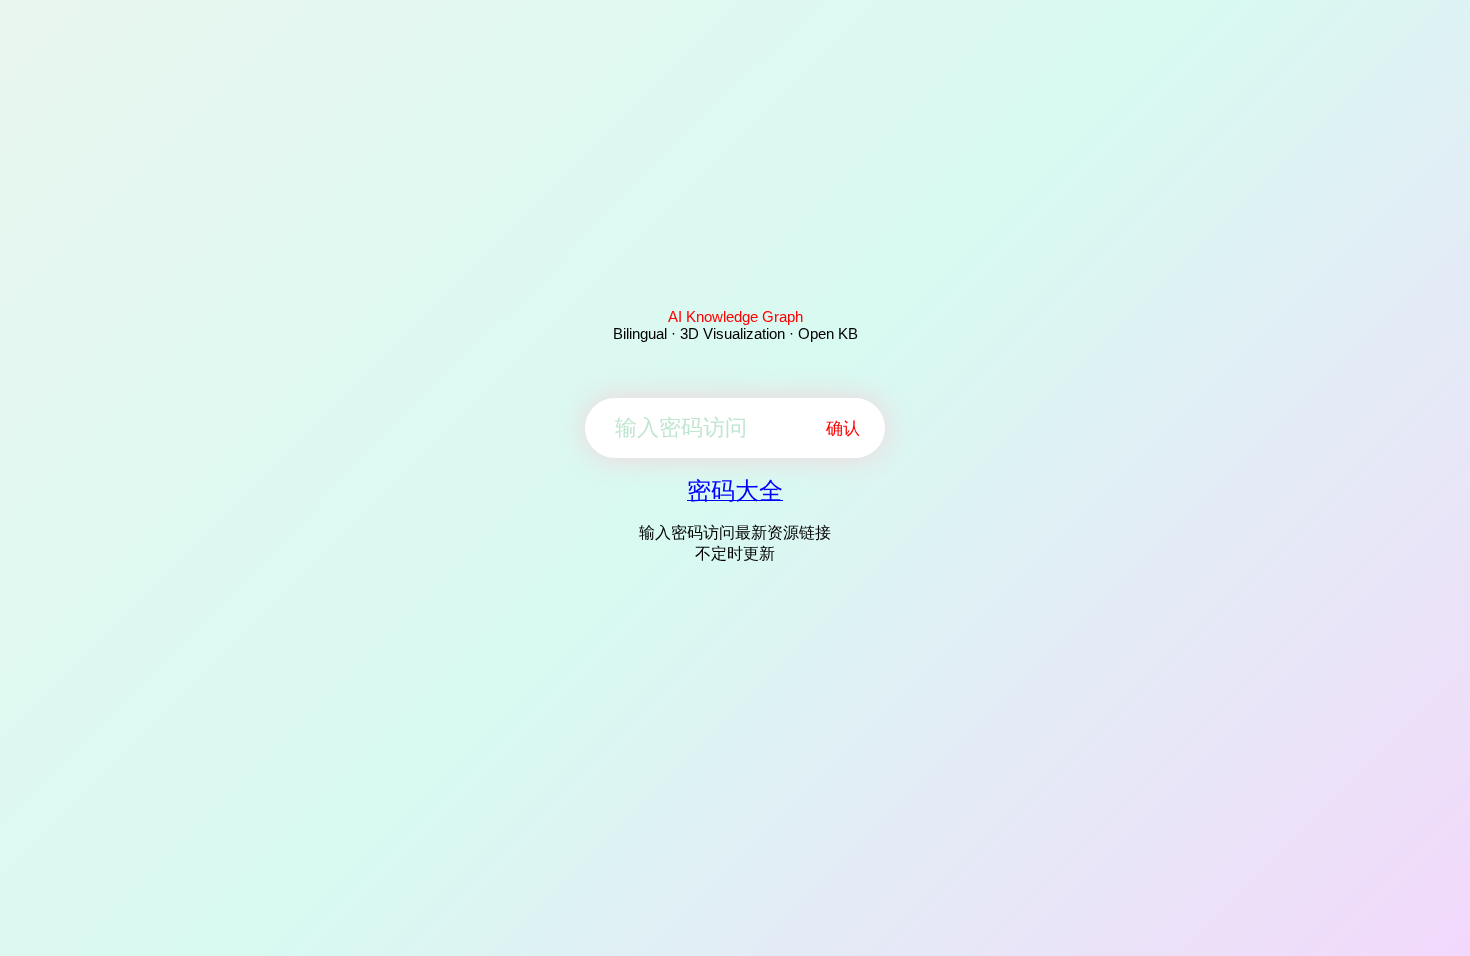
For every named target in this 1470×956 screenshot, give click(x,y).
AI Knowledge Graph (735, 316)
